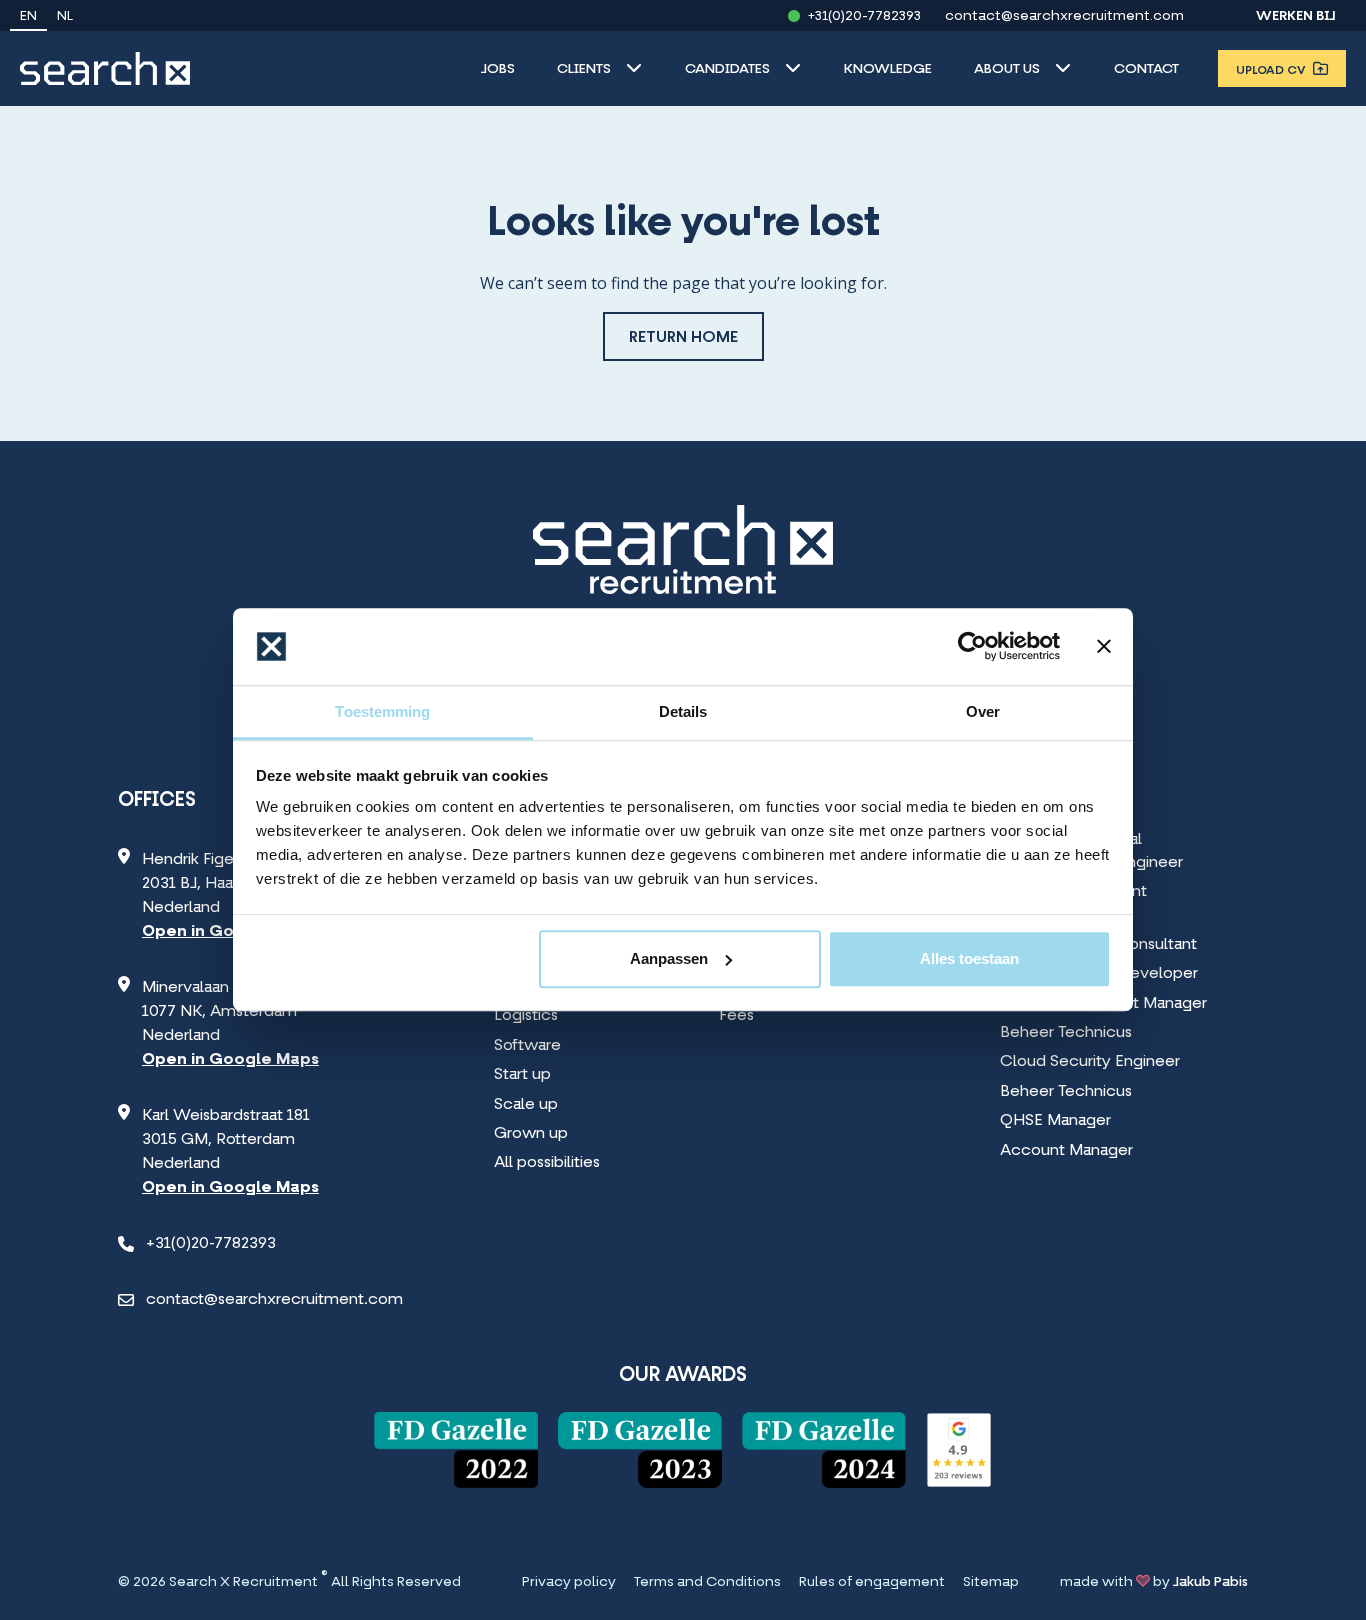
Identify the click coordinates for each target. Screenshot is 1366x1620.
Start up (522, 1075)
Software (527, 1046)
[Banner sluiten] (1104, 647)
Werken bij (1296, 17)
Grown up (531, 1134)
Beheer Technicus (1066, 1033)
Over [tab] (983, 711)
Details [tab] (683, 711)
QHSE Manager (1055, 1121)
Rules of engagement (872, 1583)
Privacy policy (569, 1583)
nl (65, 17)
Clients (584, 69)
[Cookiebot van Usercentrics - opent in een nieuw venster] (972, 647)
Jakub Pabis (1210, 1582)
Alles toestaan (969, 958)
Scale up (526, 1105)
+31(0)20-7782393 (864, 17)
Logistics (526, 1016)
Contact (1146, 69)
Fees (736, 1016)
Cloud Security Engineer (1090, 1062)
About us (1007, 69)
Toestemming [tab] (382, 711)
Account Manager (1066, 1151)
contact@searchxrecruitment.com (1064, 17)
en (28, 17)
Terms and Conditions (707, 1583)
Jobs (498, 69)
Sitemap (991, 1583)
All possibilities (547, 1163)
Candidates (727, 69)
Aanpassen (669, 958)
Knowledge (888, 69)
